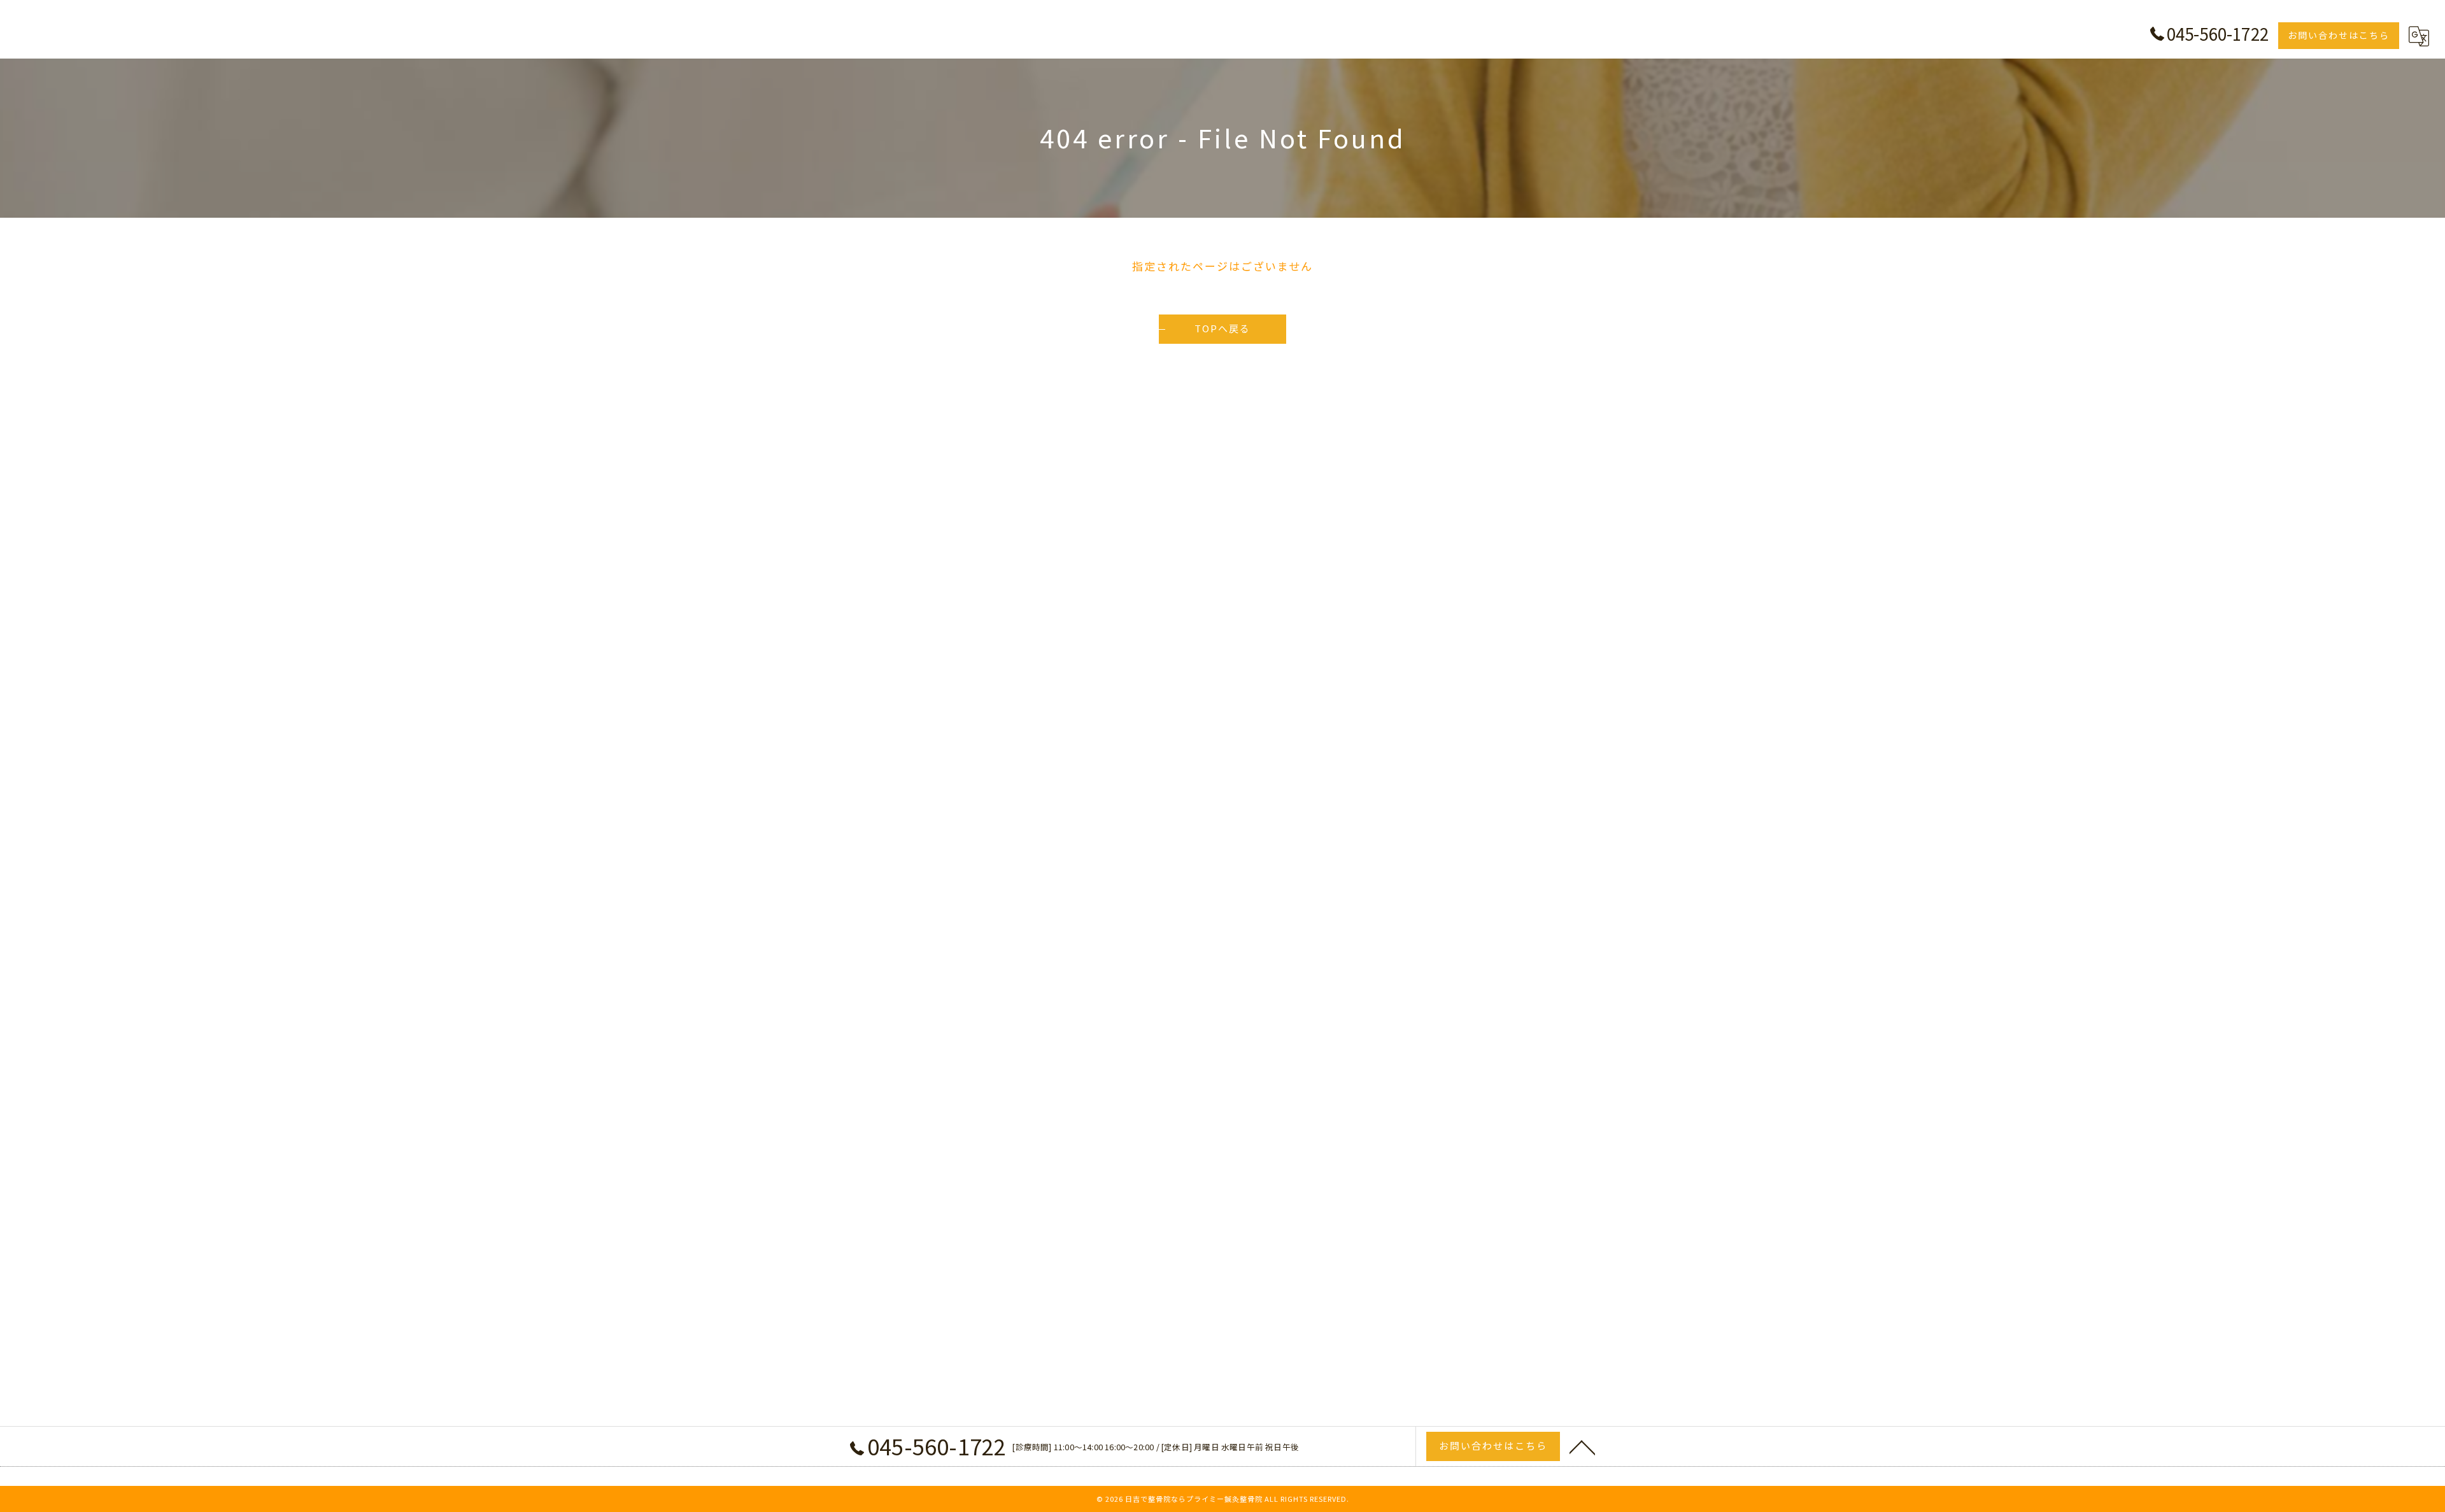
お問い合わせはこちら (2339, 35)
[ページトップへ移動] (1582, 1446)
